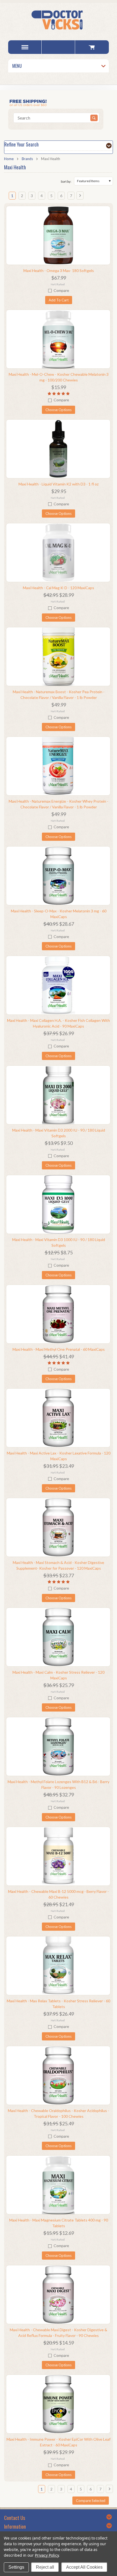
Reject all (45, 2567)
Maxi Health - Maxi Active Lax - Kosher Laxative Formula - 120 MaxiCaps (59, 1456)
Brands (27, 159)
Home (9, 159)
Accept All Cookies (84, 2567)
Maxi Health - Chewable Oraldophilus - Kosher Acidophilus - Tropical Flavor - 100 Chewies (59, 2113)
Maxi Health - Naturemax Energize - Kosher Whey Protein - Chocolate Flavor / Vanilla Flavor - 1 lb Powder (59, 804)
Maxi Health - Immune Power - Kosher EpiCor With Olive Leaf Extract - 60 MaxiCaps (59, 2442)
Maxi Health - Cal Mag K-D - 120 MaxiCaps (59, 588)
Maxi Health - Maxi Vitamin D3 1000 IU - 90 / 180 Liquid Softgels (59, 1242)
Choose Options (59, 410)
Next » (81, 198)
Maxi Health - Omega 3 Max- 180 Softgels (59, 271)
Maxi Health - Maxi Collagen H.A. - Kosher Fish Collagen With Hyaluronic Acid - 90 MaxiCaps (59, 1023)
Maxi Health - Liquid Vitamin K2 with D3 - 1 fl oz (59, 484)
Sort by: (66, 181)
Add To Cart (59, 300)
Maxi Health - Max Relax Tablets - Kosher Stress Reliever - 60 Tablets (59, 2004)
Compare (61, 290)
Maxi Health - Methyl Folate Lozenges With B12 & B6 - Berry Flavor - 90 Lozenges (59, 1784)
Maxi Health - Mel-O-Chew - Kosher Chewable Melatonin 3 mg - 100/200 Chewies (59, 377)
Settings (16, 2567)
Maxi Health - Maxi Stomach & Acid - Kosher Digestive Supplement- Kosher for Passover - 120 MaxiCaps (59, 1565)
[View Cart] (92, 47)
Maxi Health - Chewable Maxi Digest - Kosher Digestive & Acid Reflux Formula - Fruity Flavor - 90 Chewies (59, 2333)
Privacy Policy (47, 2555)
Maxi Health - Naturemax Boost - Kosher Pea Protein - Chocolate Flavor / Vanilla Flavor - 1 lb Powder (59, 695)
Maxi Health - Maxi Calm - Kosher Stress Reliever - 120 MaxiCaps (59, 1675)
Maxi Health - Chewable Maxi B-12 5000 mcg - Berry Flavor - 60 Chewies (59, 1894)
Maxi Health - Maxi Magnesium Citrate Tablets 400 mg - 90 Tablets (59, 2223)
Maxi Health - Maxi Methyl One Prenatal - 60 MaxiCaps (59, 1349)
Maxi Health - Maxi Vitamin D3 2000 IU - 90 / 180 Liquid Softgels (59, 1133)
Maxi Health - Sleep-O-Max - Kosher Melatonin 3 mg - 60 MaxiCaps (59, 914)
